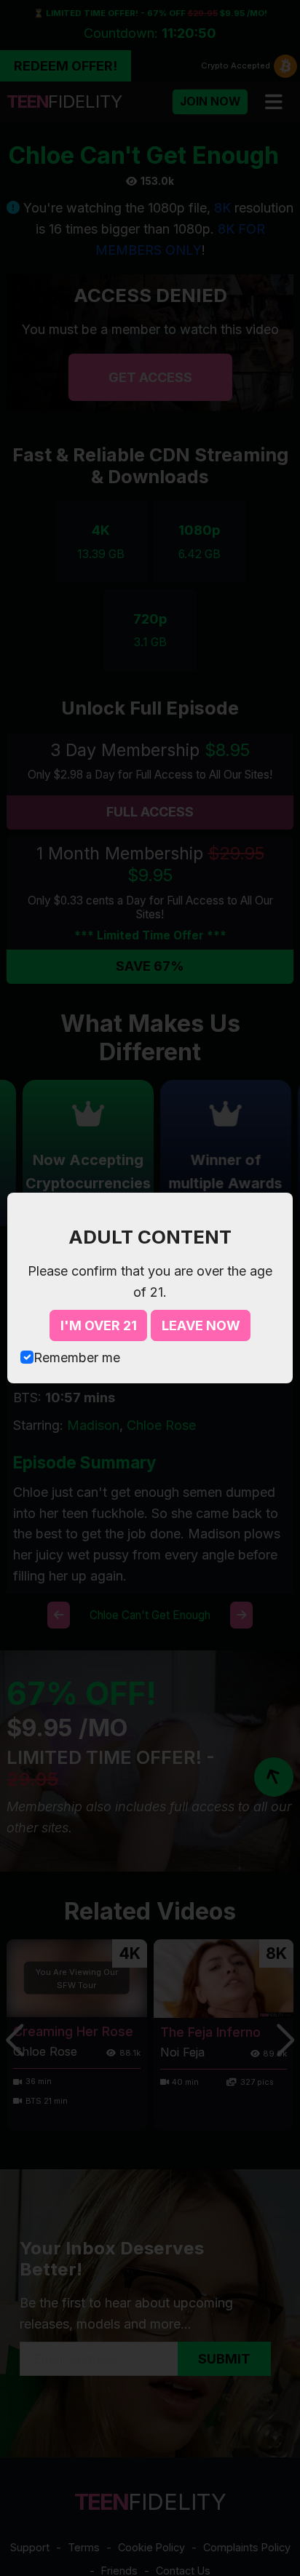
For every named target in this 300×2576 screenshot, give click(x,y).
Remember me (77, 1357)
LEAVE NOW (201, 1325)
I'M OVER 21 (99, 1325)
